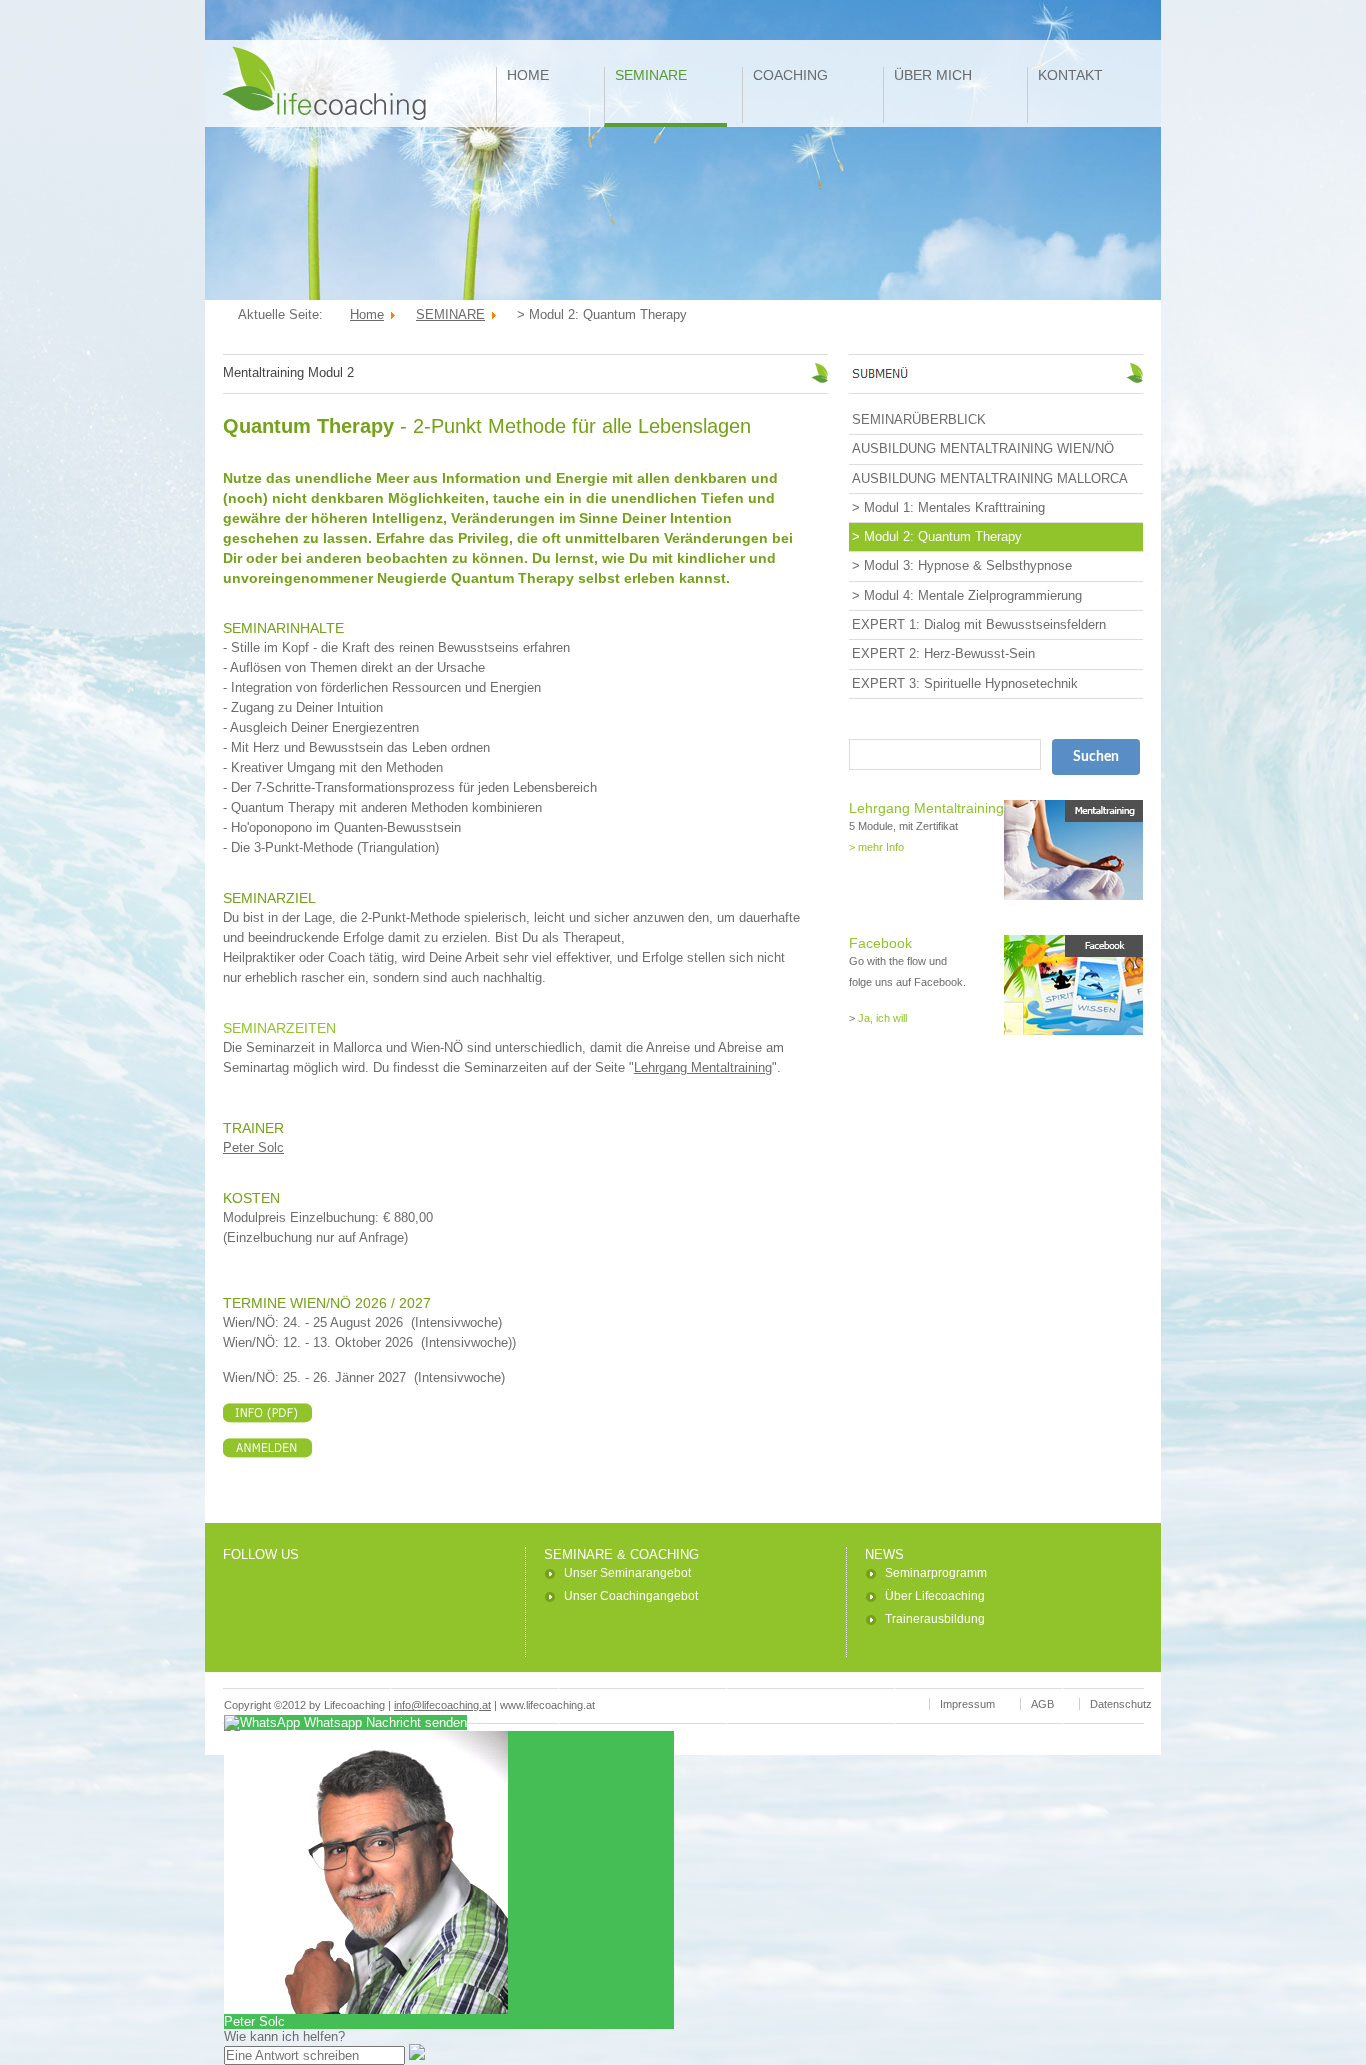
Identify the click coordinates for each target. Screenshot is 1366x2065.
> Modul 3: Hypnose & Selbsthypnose (962, 565)
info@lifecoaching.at (442, 1705)
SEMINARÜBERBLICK (919, 419)
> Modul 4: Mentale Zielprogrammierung (967, 595)
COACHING (790, 75)
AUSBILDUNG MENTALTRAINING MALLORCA (990, 478)
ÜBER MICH (933, 75)
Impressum (967, 1704)
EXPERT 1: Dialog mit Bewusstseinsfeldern (979, 624)
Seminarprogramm (936, 1573)
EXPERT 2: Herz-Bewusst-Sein (943, 653)
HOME (528, 75)
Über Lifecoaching (935, 1596)
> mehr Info (876, 847)
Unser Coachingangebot (631, 1596)
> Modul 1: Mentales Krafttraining (948, 507)
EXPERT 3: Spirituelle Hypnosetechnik (965, 683)
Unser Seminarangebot (627, 1573)
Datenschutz (1121, 1704)
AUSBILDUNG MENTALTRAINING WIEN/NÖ (983, 448)
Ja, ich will (882, 1018)
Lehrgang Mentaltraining (703, 1067)
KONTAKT (1070, 75)
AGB (1042, 1704)
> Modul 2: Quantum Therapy (937, 536)
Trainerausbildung (935, 1619)
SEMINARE (651, 75)
